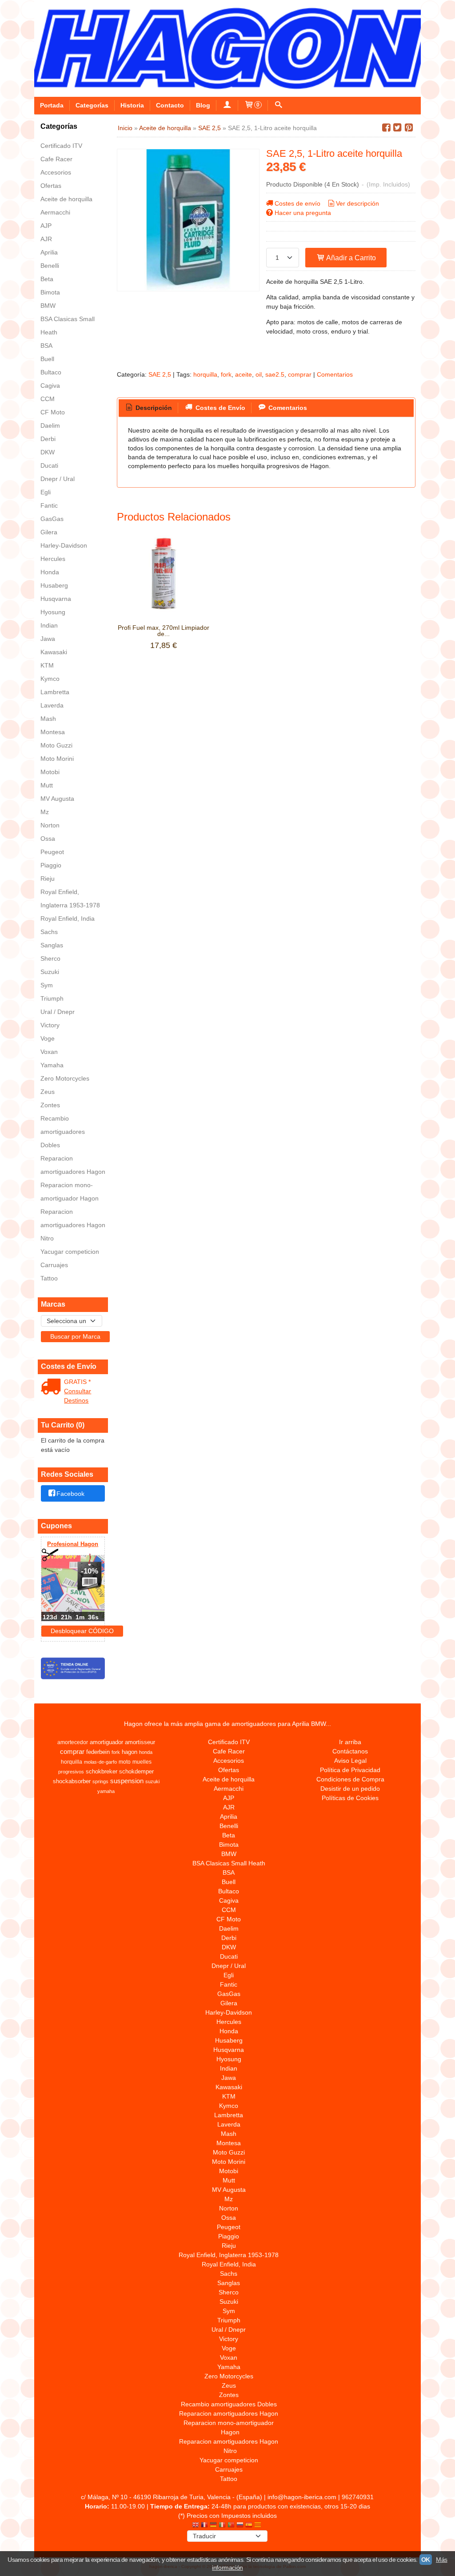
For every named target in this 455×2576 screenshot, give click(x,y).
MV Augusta (57, 799)
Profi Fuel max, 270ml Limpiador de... (164, 631)
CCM (48, 399)
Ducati (49, 465)
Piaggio (51, 865)
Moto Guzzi (56, 745)
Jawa (48, 639)
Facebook (70, 1494)
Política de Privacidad (350, 1770)
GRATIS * (77, 1382)
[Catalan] (259, 2526)
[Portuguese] (231, 2526)
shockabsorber (72, 1781)
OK (426, 2560)
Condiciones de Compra (350, 1779)
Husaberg (54, 585)
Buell (47, 359)
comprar (300, 374)
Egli (46, 492)
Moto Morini (57, 759)
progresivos (71, 1772)
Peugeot (52, 852)
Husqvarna (56, 599)
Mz (45, 812)
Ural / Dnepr (58, 1012)
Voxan (49, 1052)
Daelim (50, 425)
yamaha (106, 1791)
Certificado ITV (61, 146)
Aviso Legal (350, 1761)
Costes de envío (297, 203)
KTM (47, 665)
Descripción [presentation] (153, 408)
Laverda (52, 705)
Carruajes (54, 1265)
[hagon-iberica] (227, 48)
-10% (90, 1571)
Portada (52, 105)
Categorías (92, 105)
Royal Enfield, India (68, 918)
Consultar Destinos (78, 1396)
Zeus (48, 1092)
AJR (46, 239)
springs (100, 1781)
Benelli (50, 266)
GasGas (52, 519)
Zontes (50, 1105)
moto (125, 1762)
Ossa (48, 839)
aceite (243, 374)
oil (259, 374)
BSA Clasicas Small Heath (68, 326)
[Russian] (240, 2526)
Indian (49, 625)
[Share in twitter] (398, 128)
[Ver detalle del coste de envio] (53, 1387)
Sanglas (52, 945)
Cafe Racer (56, 159)
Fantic (49, 505)
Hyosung (53, 612)
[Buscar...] (279, 105)
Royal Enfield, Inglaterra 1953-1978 (70, 898)
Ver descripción (357, 203)
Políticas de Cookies (350, 1798)
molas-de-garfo (100, 1762)
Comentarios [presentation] (287, 408)
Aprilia (49, 252)
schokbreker (102, 1771)
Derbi (48, 439)
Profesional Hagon (73, 1544)
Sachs (49, 932)
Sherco (50, 958)
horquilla (205, 374)
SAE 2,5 (160, 374)
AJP (46, 226)
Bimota (50, 292)
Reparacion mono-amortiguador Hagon (70, 1192)
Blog (203, 105)
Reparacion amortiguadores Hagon (73, 1165)
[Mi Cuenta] (227, 105)
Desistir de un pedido (350, 1789)
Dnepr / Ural (58, 479)
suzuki (152, 1781)
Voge (48, 1038)
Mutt (47, 785)
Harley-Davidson (64, 545)
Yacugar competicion (70, 1252)
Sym (47, 985)
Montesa (53, 732)
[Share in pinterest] (409, 128)
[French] (204, 2526)
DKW (48, 452)
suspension (127, 1781)
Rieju (48, 879)
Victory (50, 1025)
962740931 (358, 2497)
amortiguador (106, 1742)
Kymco (50, 679)
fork (226, 374)
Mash (48, 719)
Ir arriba (350, 1742)
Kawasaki (54, 652)
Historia (132, 105)
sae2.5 (275, 374)
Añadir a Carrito (350, 258)
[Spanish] (249, 2526)
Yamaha (52, 1065)
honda (146, 1752)
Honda (50, 572)
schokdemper (136, 1771)
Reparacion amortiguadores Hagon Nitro (73, 1225)
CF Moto (53, 412)
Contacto (170, 105)
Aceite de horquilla (66, 199)
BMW (48, 306)
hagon (130, 1752)
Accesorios (56, 172)
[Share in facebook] (386, 128)
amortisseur (140, 1742)
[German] (213, 2526)
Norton (50, 825)
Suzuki (50, 972)
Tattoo (49, 1278)
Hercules (53, 559)
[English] (196, 2526)
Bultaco (51, 372)
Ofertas (51, 186)
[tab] (148, 408)
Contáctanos (350, 1751)
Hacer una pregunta (303, 213)
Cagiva (50, 386)
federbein (98, 1752)
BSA (46, 346)
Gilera (49, 532)
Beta (47, 279)
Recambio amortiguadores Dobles (63, 1132)
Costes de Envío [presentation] (220, 408)
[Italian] (222, 2526)
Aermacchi (55, 212)
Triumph (52, 998)
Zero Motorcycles (65, 1078)
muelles (142, 1762)
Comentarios (335, 374)
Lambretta (55, 692)
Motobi (50, 772)
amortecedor (73, 1742)
